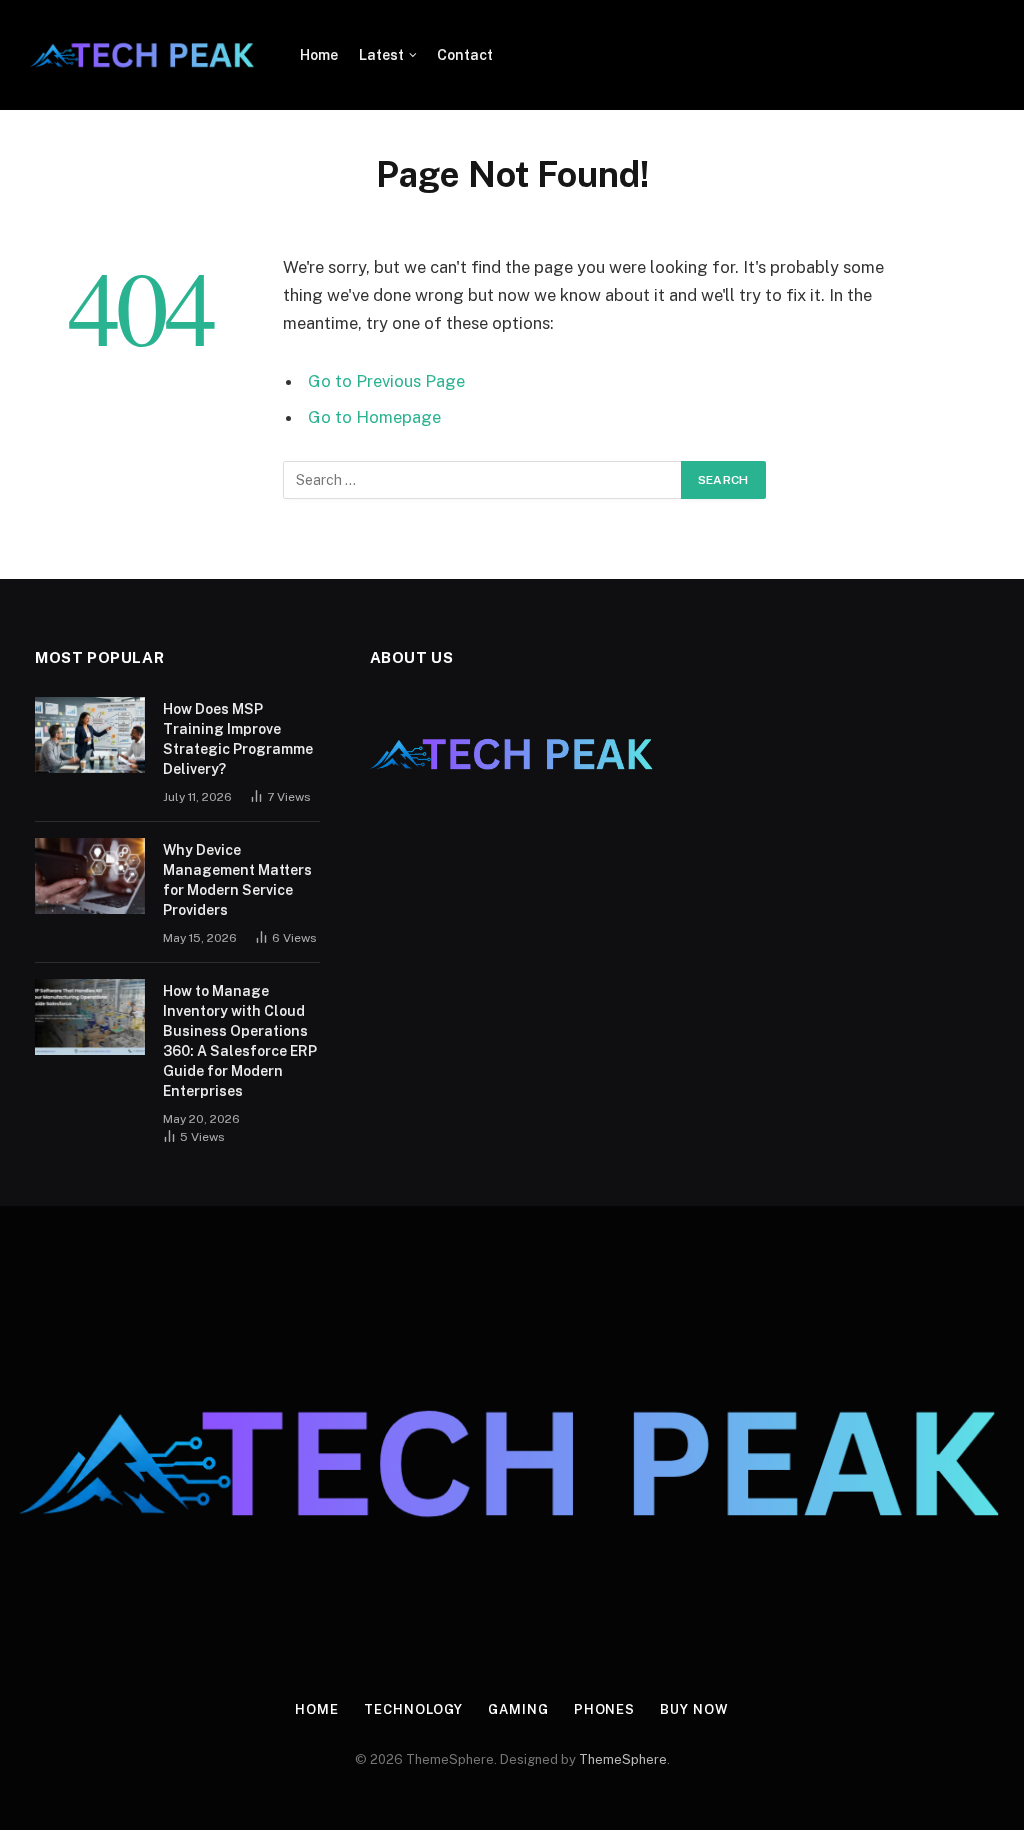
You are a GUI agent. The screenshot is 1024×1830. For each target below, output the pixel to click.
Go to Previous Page (386, 381)
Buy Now (694, 1709)
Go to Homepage (374, 417)
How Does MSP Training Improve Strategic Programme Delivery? (238, 739)
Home (319, 55)
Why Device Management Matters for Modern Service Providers (237, 880)
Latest (381, 55)
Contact (465, 55)
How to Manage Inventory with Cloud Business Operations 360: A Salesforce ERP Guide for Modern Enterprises (240, 1041)
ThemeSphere (623, 1759)
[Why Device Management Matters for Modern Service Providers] (90, 876)
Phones (604, 1709)
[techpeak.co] (142, 55)
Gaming (518, 1709)
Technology (413, 1709)
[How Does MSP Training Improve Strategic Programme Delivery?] (90, 735)
